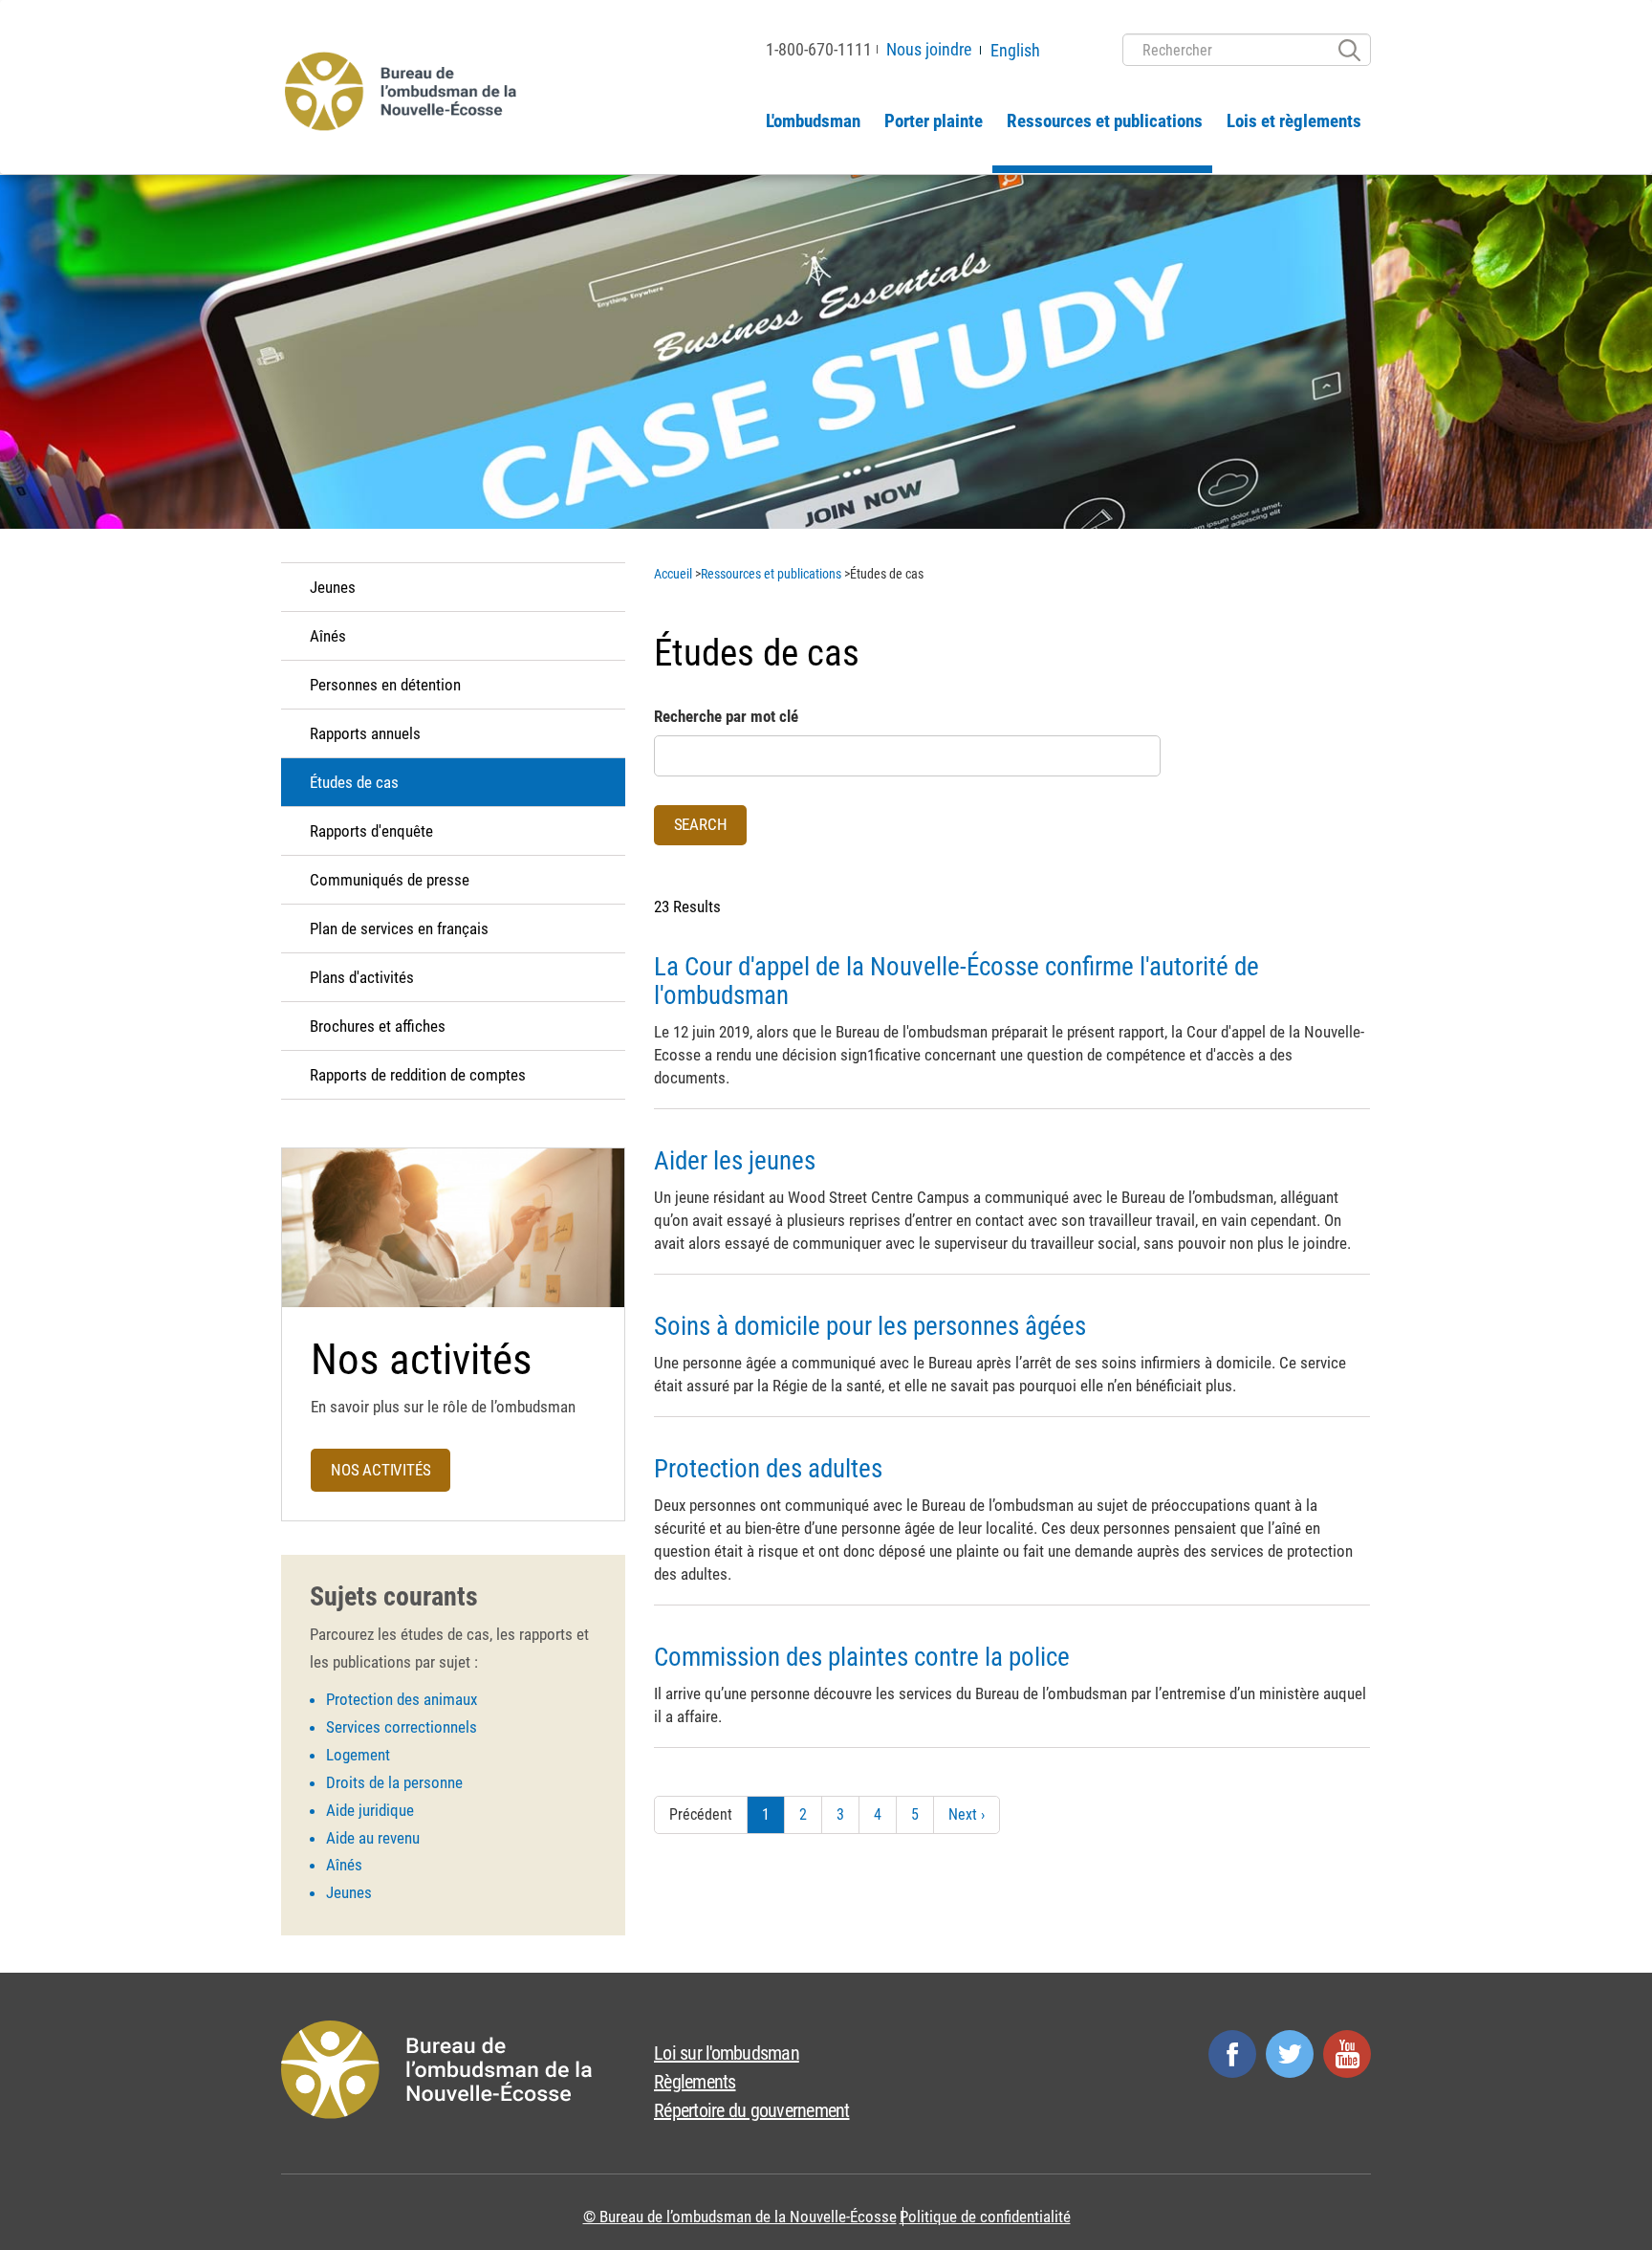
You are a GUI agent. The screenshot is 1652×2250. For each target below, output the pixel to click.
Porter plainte (934, 121)
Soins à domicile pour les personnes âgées (870, 1326)
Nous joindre (929, 49)
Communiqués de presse (390, 880)
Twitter (1290, 2054)
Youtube (1347, 2054)
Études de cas (354, 782)
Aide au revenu (373, 1838)
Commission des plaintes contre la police (862, 1657)
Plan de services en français (399, 928)
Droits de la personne (394, 1782)
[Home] (404, 90)
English (1015, 50)
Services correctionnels (402, 1727)
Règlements (695, 2082)
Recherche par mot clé (726, 716)
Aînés (328, 636)
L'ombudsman (813, 121)
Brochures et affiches (378, 1026)
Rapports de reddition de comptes (418, 1075)
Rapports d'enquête (371, 831)
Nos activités (380, 1470)
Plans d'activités (362, 977)
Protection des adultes (768, 1469)
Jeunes (333, 587)
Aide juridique (370, 1810)
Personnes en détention (385, 685)
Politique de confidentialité (985, 2217)
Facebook (1232, 2054)
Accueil (673, 574)
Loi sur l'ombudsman (727, 2053)
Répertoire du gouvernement (752, 2110)
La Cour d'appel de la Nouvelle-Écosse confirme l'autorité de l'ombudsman (956, 981)
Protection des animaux (402, 1699)
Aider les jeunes (735, 1161)
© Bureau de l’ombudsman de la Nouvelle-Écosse (740, 2217)
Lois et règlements (1294, 121)
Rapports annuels (365, 733)
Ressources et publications (1105, 121)
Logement (358, 1755)
